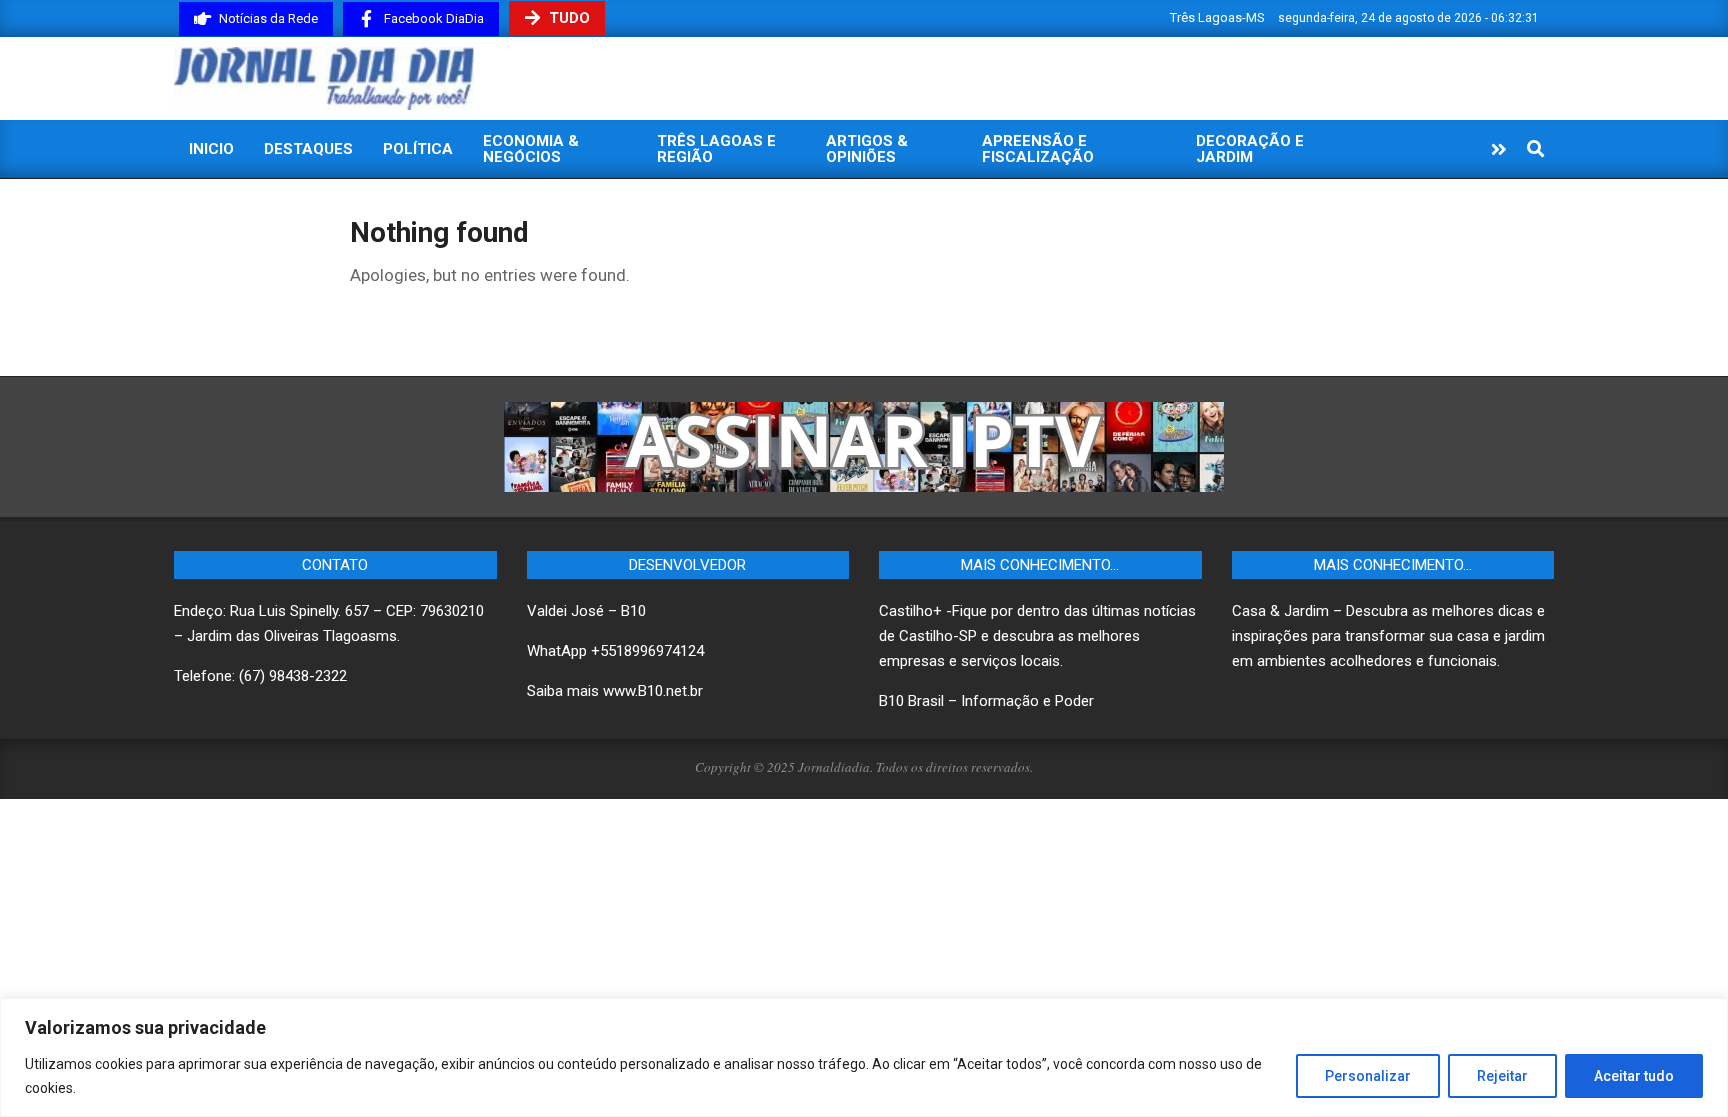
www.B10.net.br (653, 691)
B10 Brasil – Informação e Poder (986, 701)
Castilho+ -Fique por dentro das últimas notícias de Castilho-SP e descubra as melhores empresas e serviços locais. (1037, 636)
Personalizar (1368, 1076)
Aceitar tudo (1634, 1076)
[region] (864, 1057)
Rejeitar (1502, 1076)
